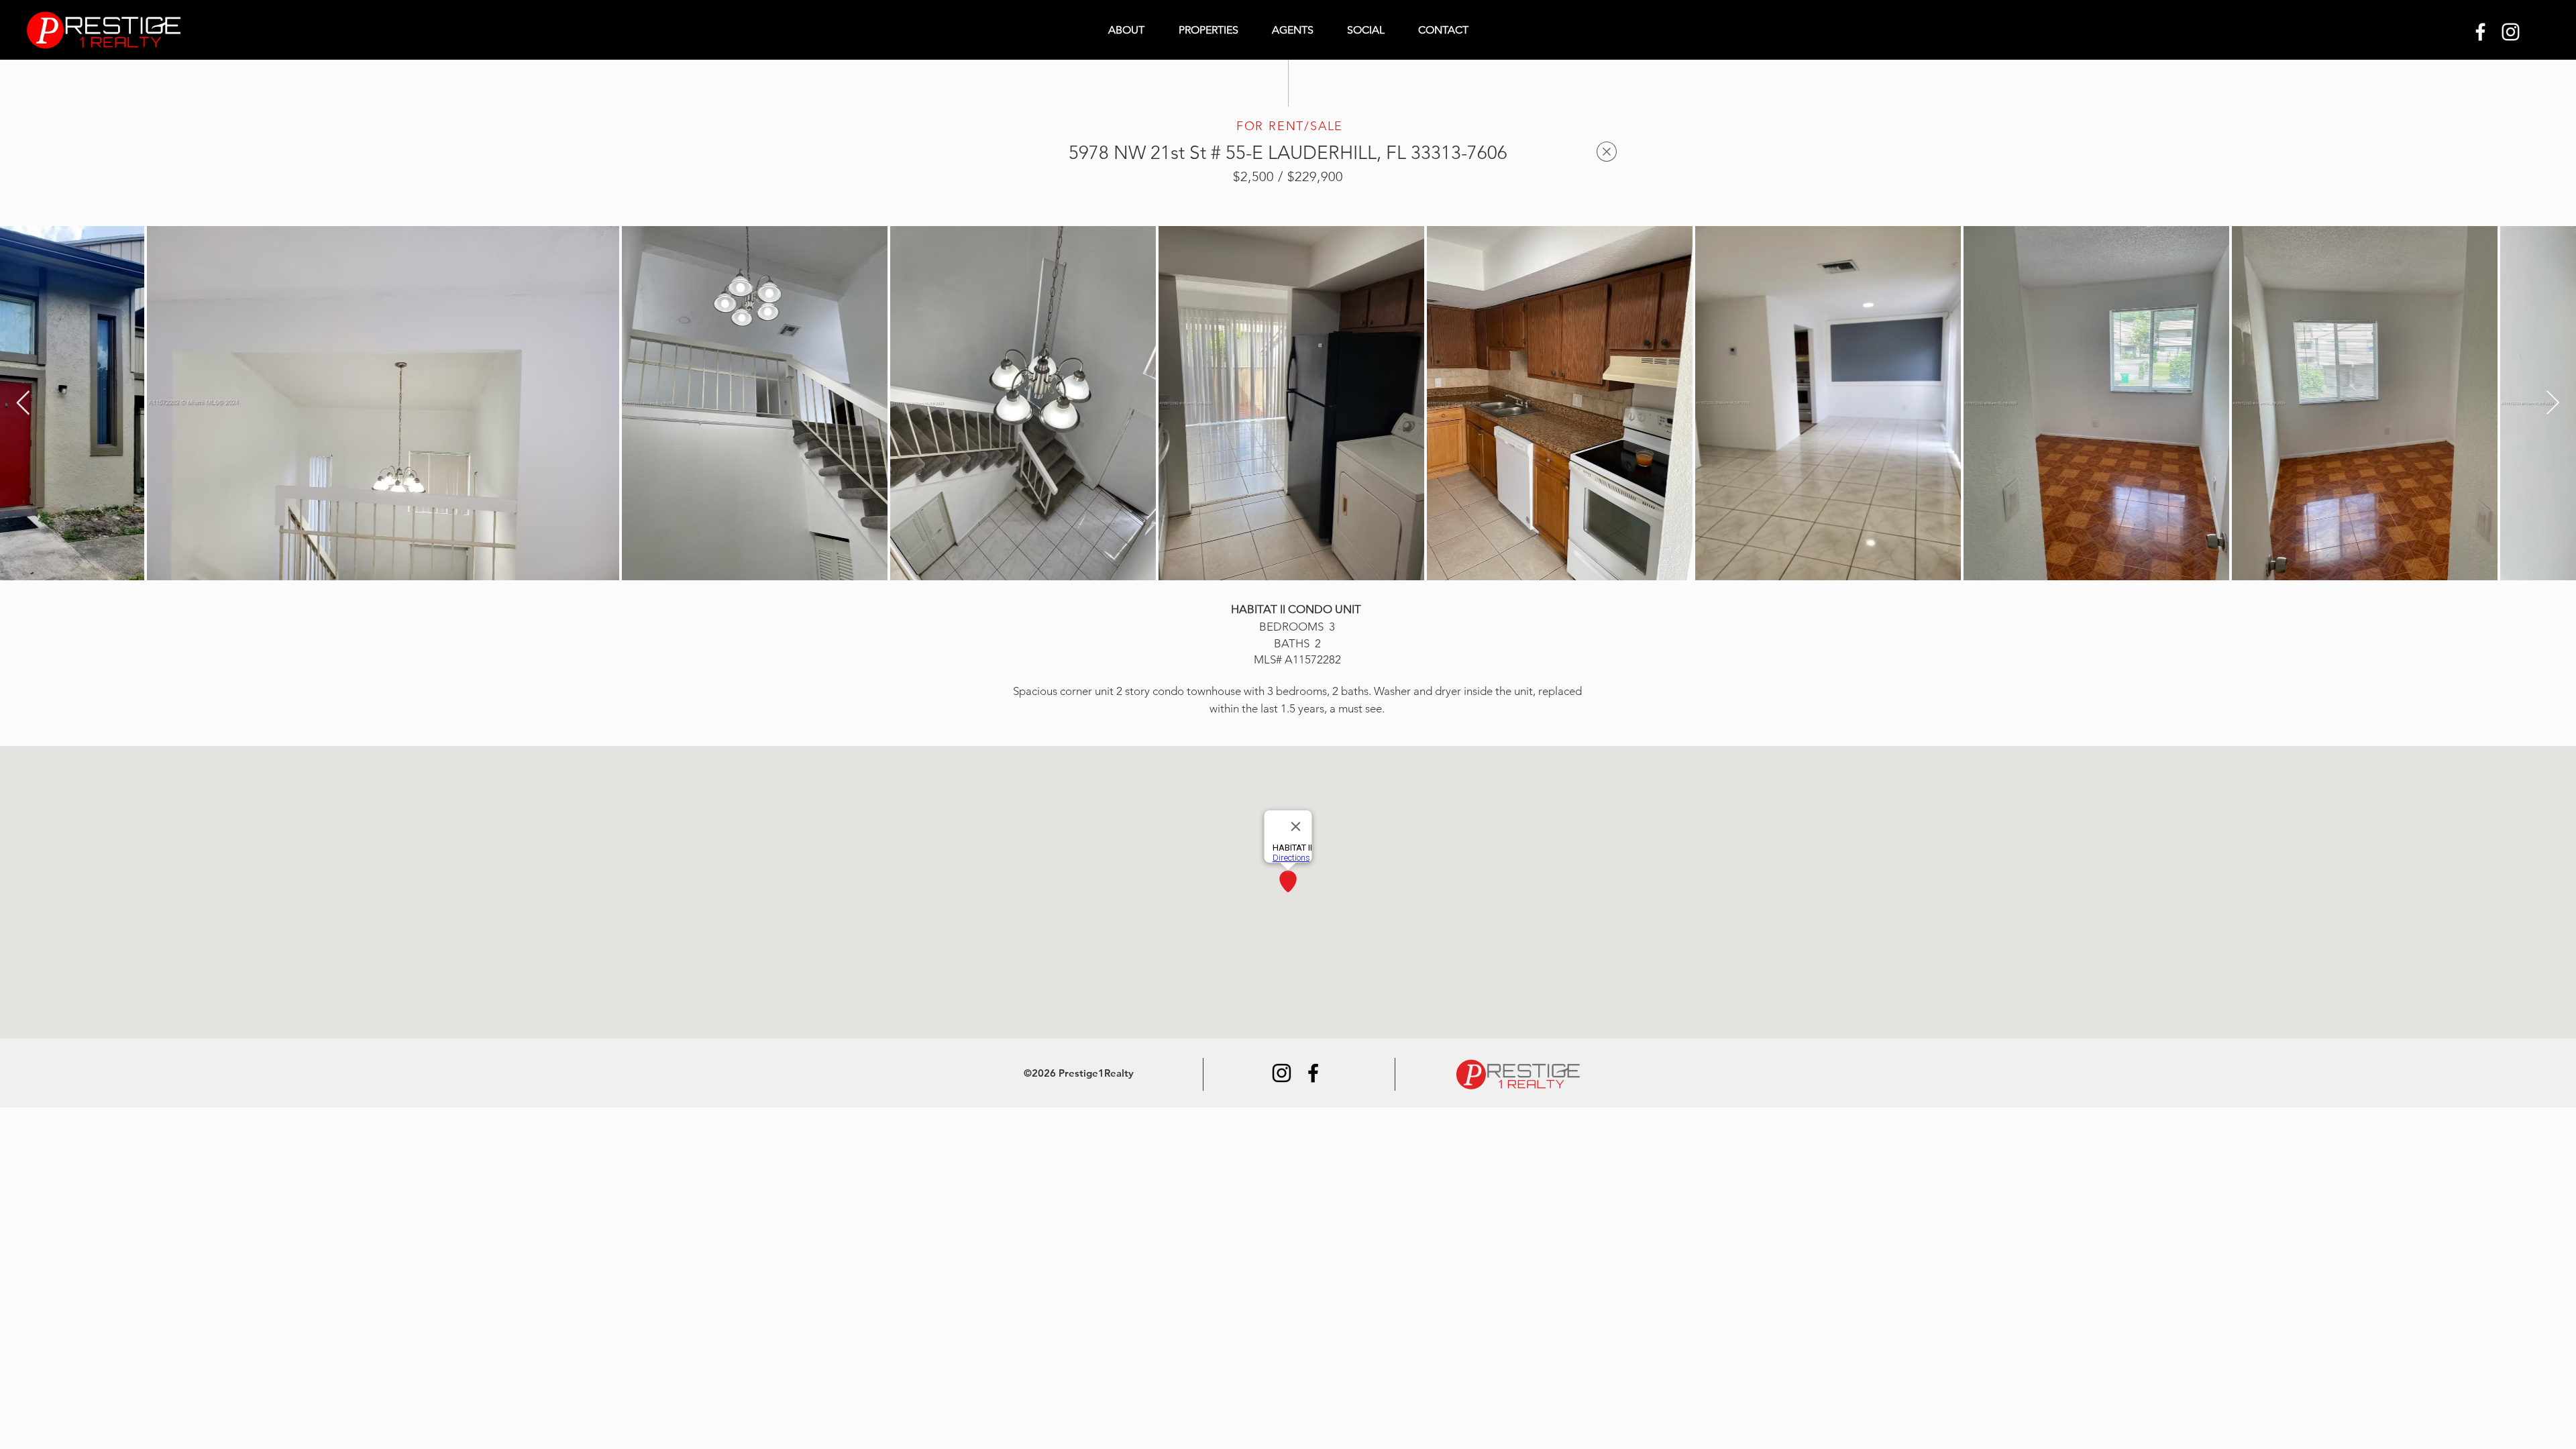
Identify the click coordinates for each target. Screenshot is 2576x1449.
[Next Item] (2553, 404)
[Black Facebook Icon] (1313, 1073)
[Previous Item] (23, 404)
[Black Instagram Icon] (1282, 1073)
